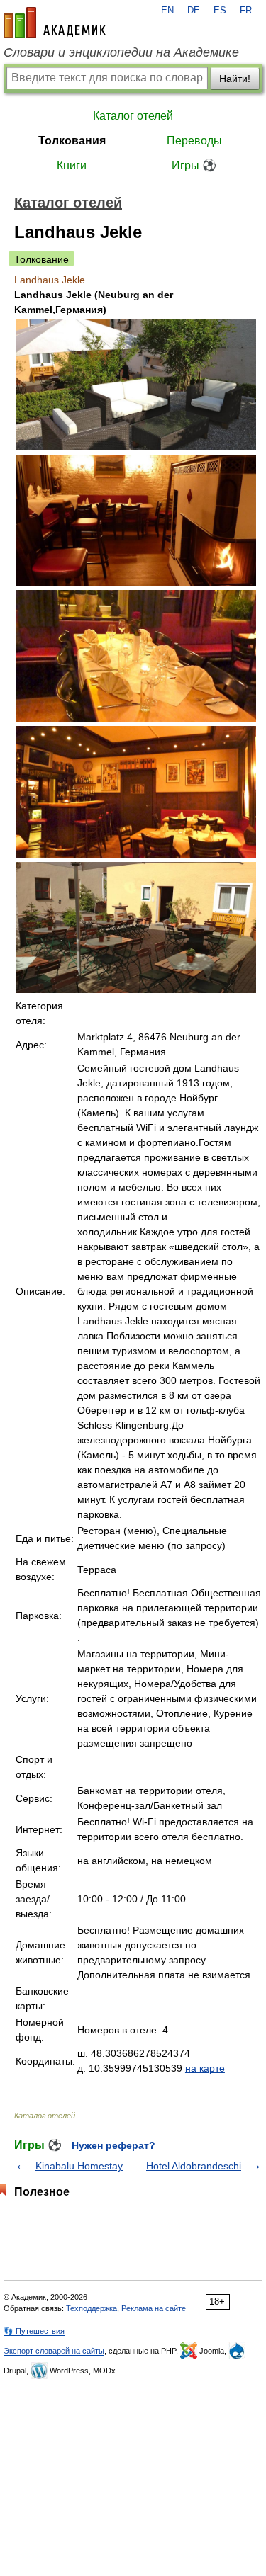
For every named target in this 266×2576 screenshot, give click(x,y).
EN (167, 11)
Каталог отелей (133, 116)
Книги (72, 165)
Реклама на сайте (154, 2308)
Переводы (194, 141)
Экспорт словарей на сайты (54, 2351)
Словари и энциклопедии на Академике (121, 52)
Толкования (72, 141)
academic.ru (55, 23)
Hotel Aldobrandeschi (194, 2166)
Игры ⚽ (194, 165)
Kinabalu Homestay (79, 2166)
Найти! (235, 79)
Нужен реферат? (113, 2145)
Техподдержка (92, 2308)
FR (246, 11)
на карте (205, 2068)
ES (220, 11)
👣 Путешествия (34, 2331)
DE (194, 11)
